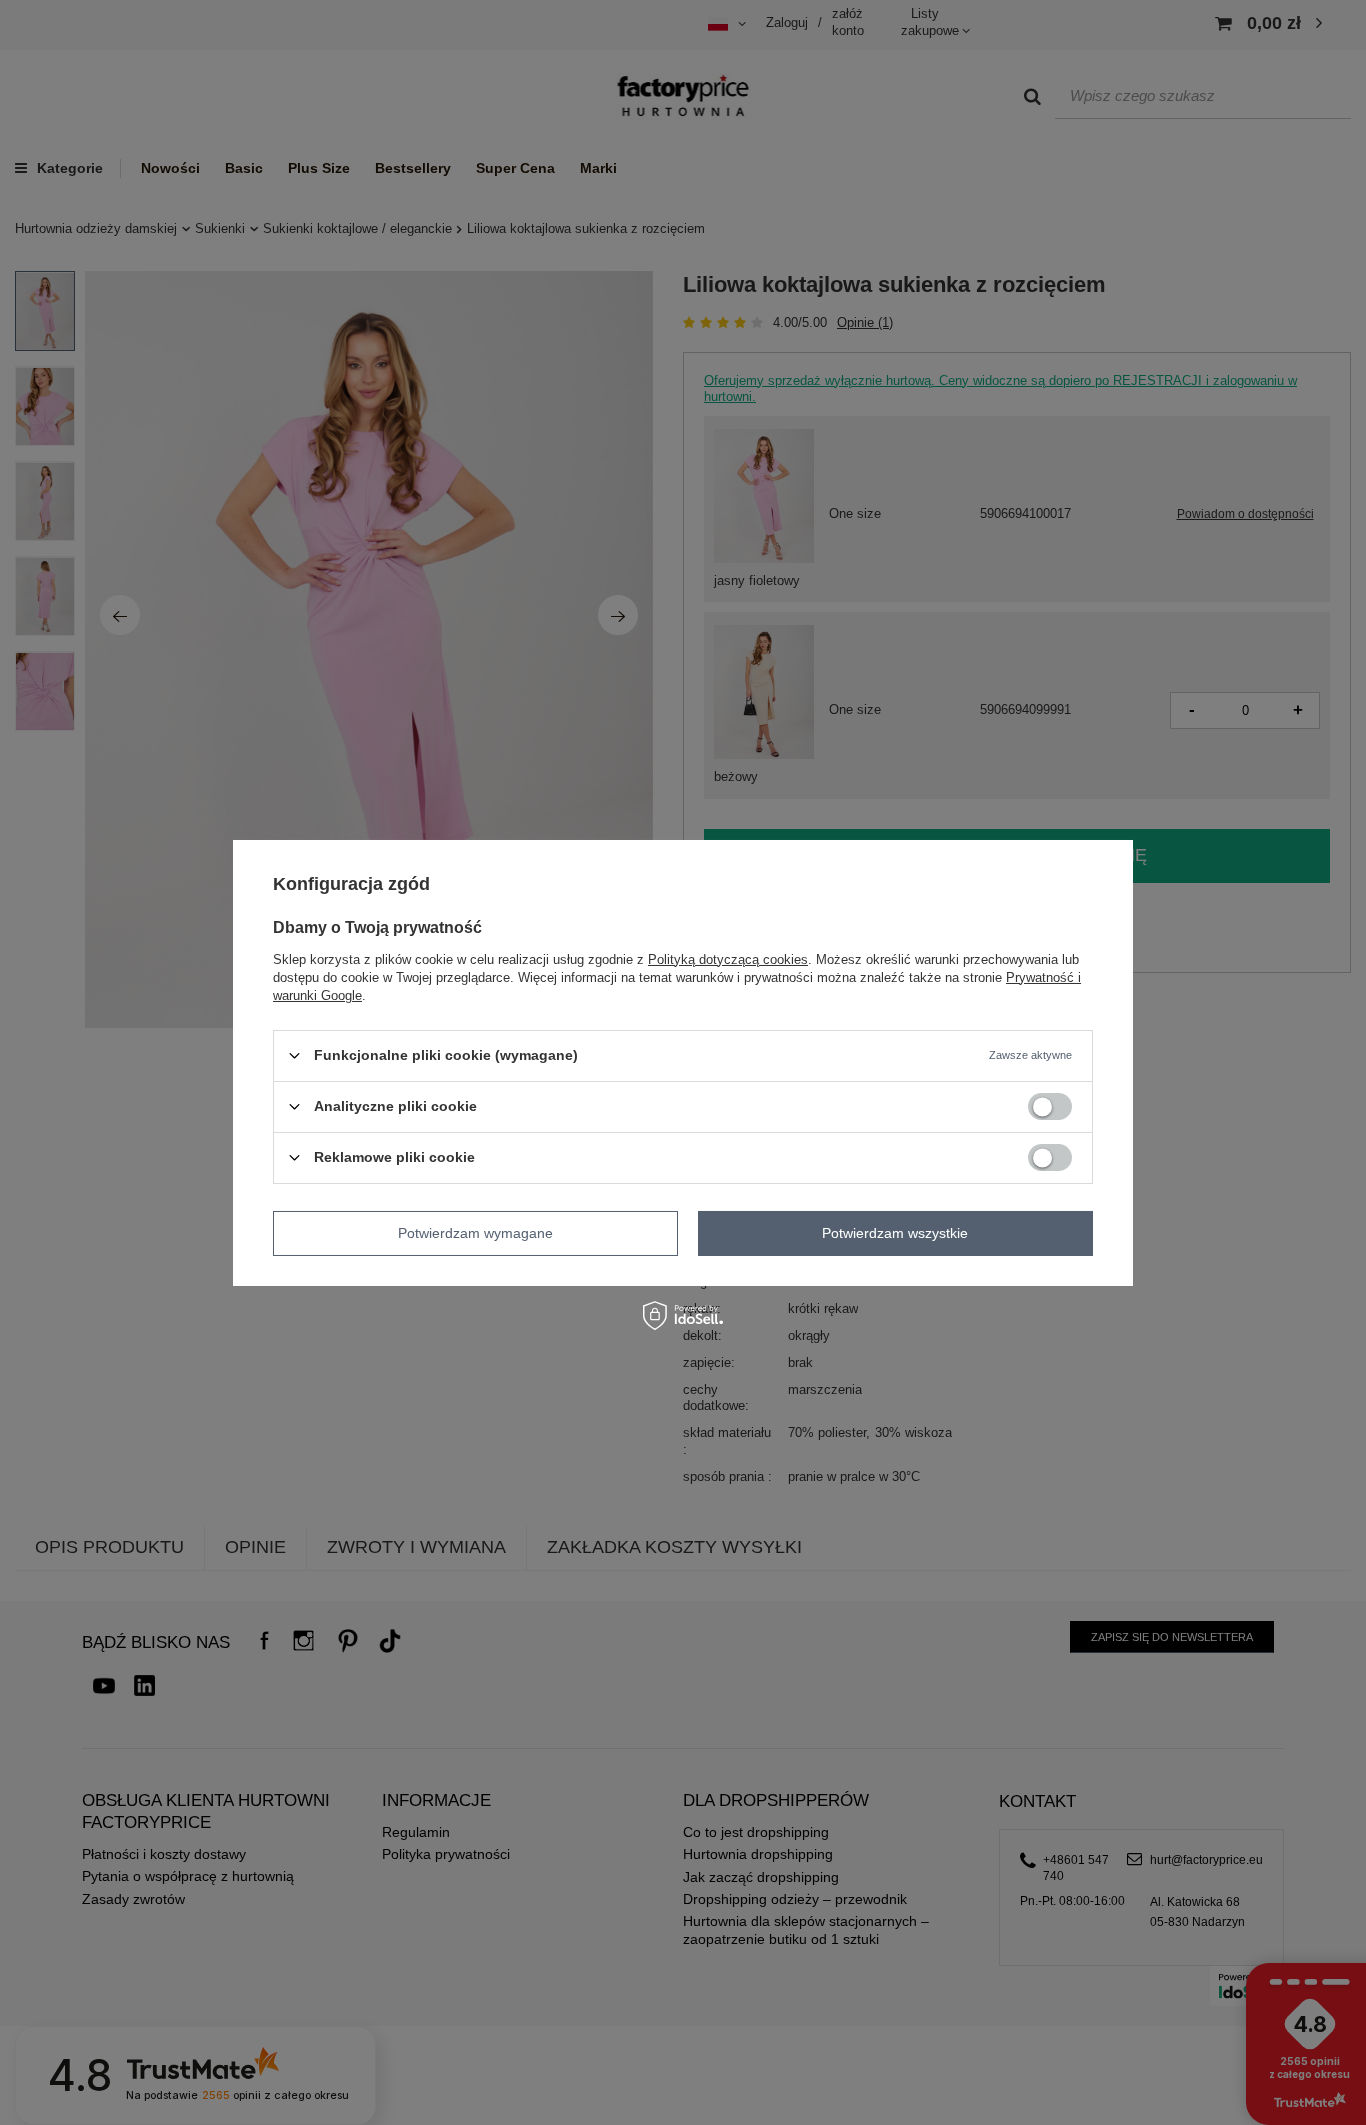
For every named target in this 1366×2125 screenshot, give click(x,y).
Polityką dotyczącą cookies (728, 958)
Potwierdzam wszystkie (895, 1233)
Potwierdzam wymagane (475, 1233)
